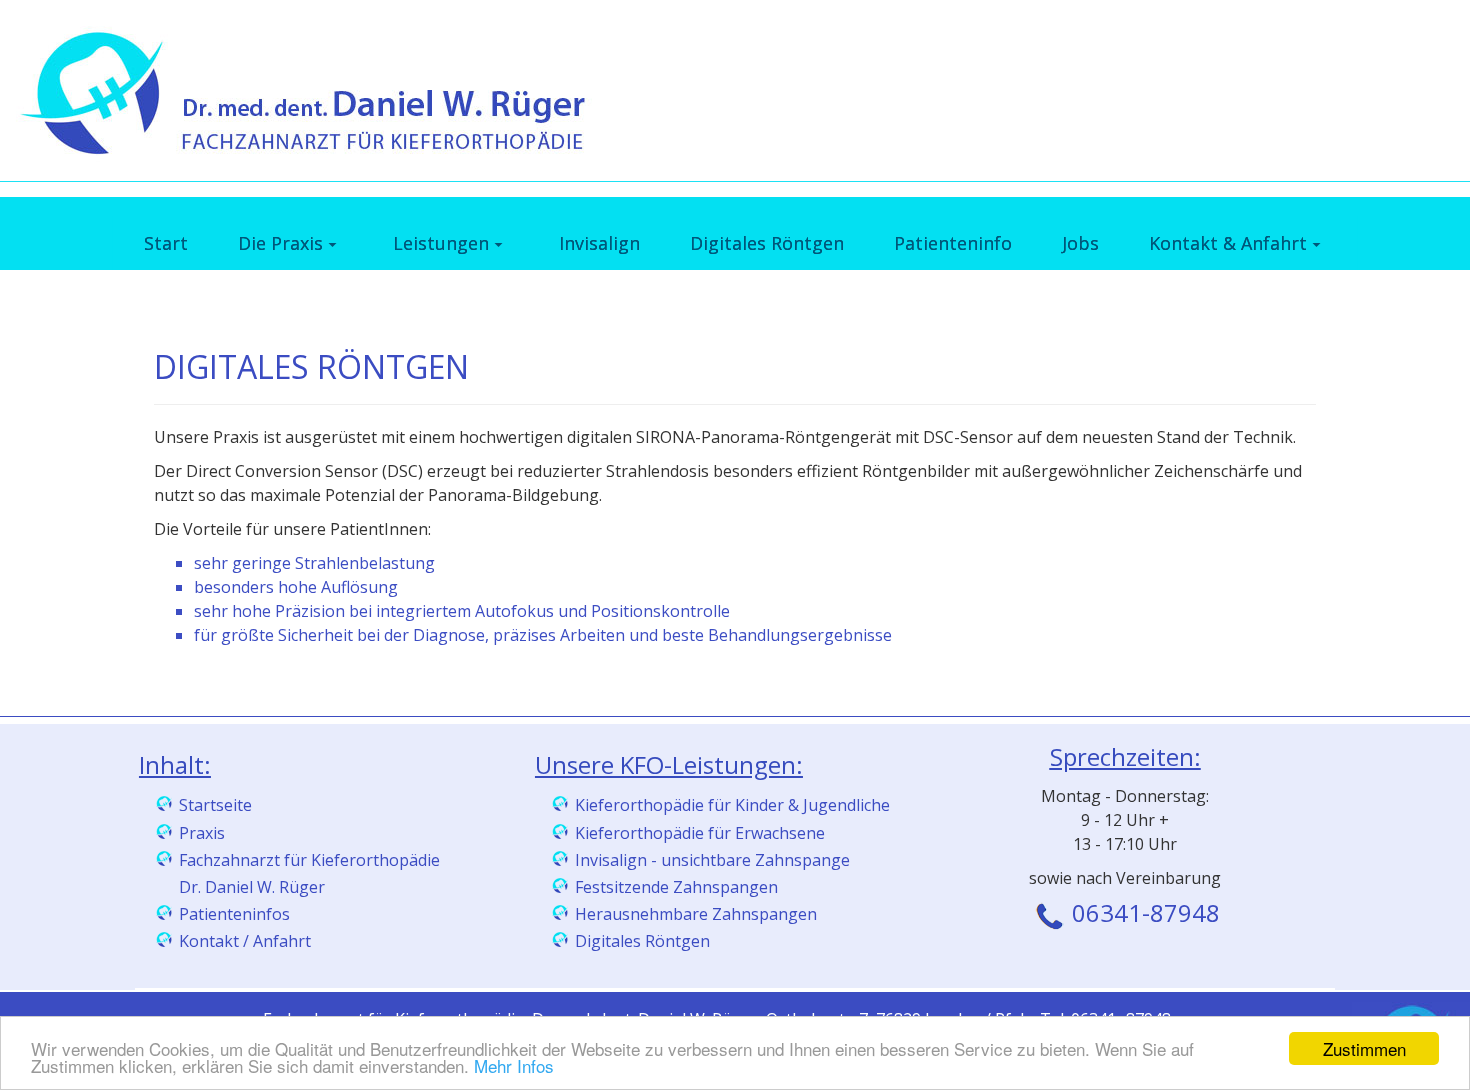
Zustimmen (1364, 1048)
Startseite (215, 805)
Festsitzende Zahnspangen (676, 887)
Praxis (202, 833)
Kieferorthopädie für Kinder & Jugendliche (732, 805)
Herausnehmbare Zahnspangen (696, 914)
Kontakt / (216, 941)
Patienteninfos (234, 914)
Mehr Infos (514, 1065)
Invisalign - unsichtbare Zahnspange (712, 860)
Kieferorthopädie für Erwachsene (700, 833)
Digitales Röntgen (642, 941)
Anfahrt (282, 941)
